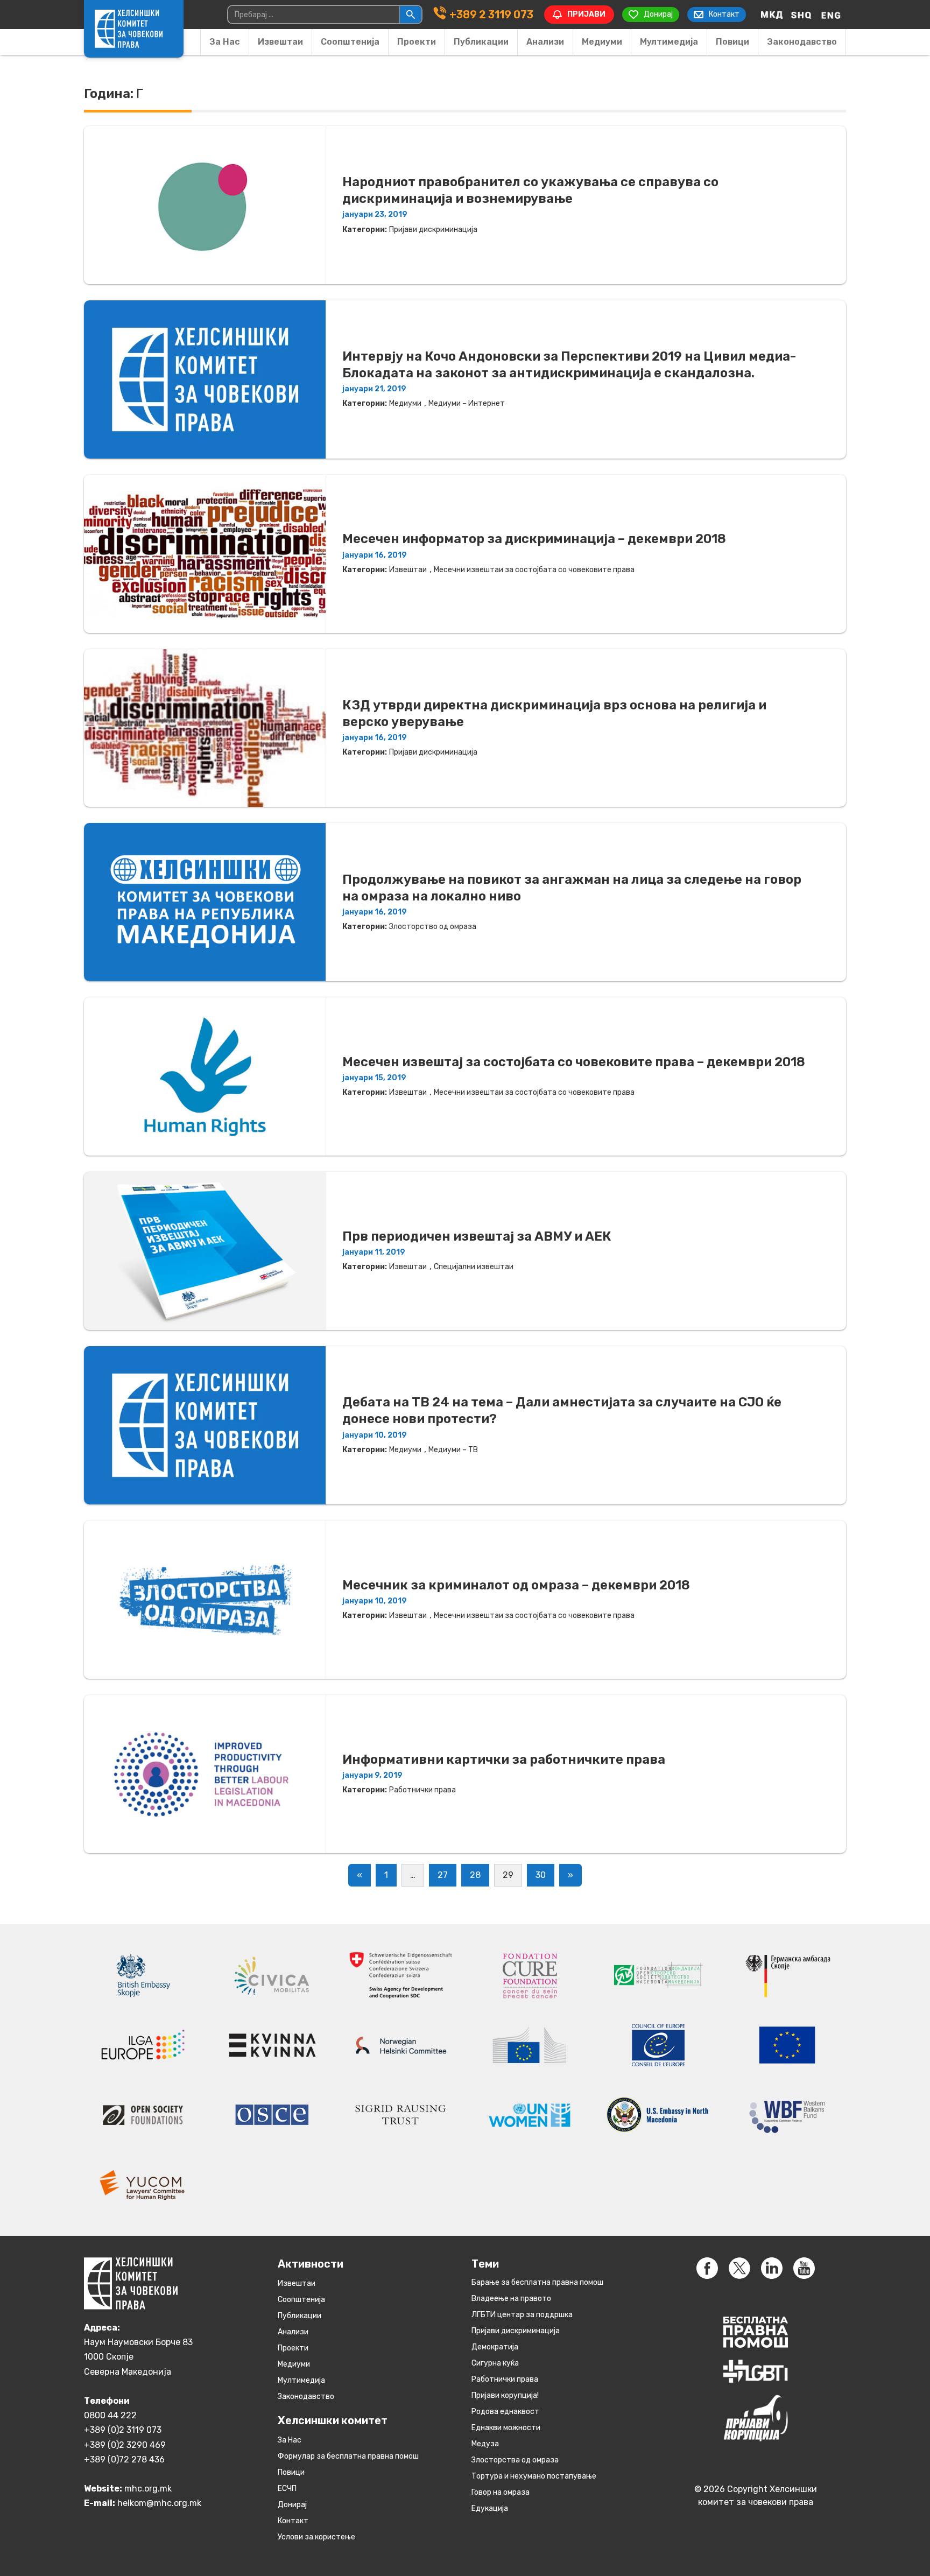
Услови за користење (316, 2537)
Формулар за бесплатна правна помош (348, 2456)
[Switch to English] (831, 15)
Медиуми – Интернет (467, 403)
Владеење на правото (511, 2299)
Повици (732, 42)
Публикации (481, 42)
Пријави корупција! (505, 2395)
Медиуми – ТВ (453, 1450)
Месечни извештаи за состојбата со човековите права (534, 570)
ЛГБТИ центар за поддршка (522, 2315)
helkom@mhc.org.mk (159, 2503)
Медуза (485, 2444)
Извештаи (280, 42)
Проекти (417, 42)
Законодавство (802, 42)
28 (475, 1875)
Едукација (490, 2508)
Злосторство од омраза (433, 927)
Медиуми (602, 42)
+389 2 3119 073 (491, 15)
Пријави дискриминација (433, 230)
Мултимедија (669, 42)
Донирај (292, 2505)
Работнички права (422, 1790)
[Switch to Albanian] (801, 15)
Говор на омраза (501, 2492)
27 (443, 1875)
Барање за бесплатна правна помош (537, 2282)
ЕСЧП (287, 2489)
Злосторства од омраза (515, 2460)
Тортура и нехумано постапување (534, 2476)
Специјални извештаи (474, 1267)
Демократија (495, 2347)
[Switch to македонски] (772, 15)
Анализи (545, 42)
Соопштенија (350, 42)
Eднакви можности (506, 2428)
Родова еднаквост (505, 2412)
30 (541, 1875)
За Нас (225, 42)
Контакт (293, 2521)
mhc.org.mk (148, 2489)
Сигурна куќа (495, 2363)
